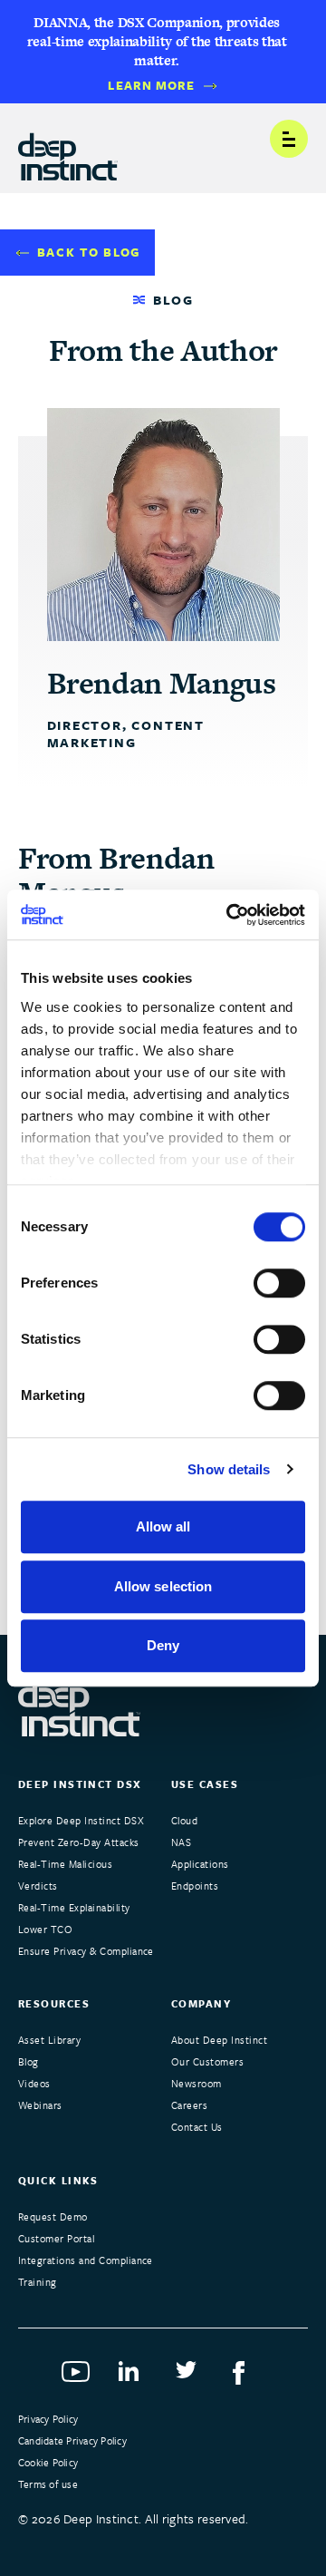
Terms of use (48, 2484)
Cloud (184, 1820)
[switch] (279, 1283)
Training (38, 2282)
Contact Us (197, 2127)
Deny (163, 1645)
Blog (29, 2061)
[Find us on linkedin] (134, 2377)
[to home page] (68, 150)
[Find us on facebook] (249, 2377)
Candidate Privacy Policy (72, 2440)
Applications (200, 1864)
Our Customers (207, 2061)
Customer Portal (56, 2238)
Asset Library (49, 2040)
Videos (34, 2083)
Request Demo (53, 2216)
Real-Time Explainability (74, 1907)
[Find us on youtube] (77, 2377)
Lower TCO (45, 1929)
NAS (181, 1842)
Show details (229, 1469)
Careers (189, 2105)
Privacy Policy (48, 2419)
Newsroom (197, 2083)
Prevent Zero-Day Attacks (79, 1842)
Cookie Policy (48, 2462)
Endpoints (195, 1886)
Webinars (40, 2105)
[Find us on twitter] (192, 2377)
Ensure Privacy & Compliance (86, 1951)
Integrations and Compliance (86, 2260)
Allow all (163, 1526)
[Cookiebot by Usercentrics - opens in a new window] (230, 915)
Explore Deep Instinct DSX (81, 1820)
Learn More (151, 86)
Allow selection (163, 1586)
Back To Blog (89, 252)
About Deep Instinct (219, 2040)
